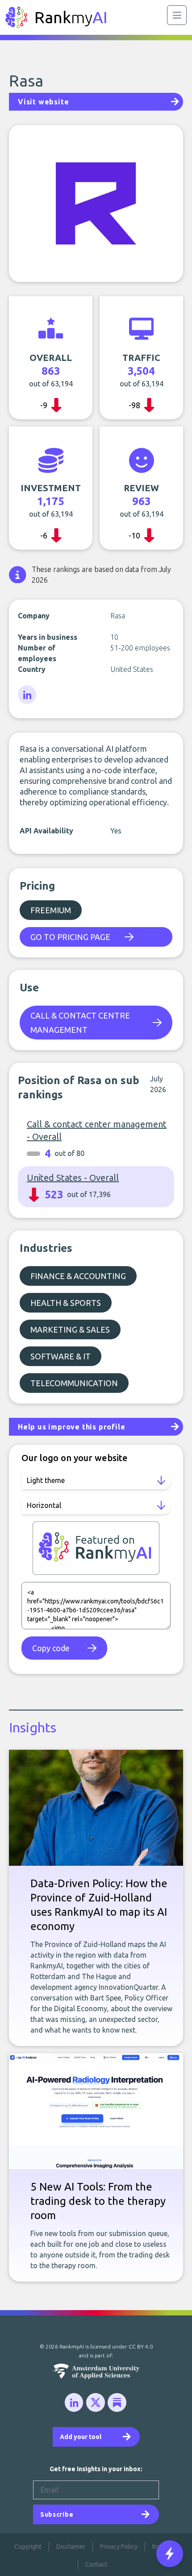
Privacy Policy (119, 2547)
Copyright (28, 2547)
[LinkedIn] (28, 695)
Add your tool (81, 2437)
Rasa (26, 81)
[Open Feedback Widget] (170, 2554)
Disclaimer (71, 2547)
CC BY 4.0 (141, 2346)
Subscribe (57, 2514)
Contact (96, 2564)
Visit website (43, 102)
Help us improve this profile (71, 1427)
